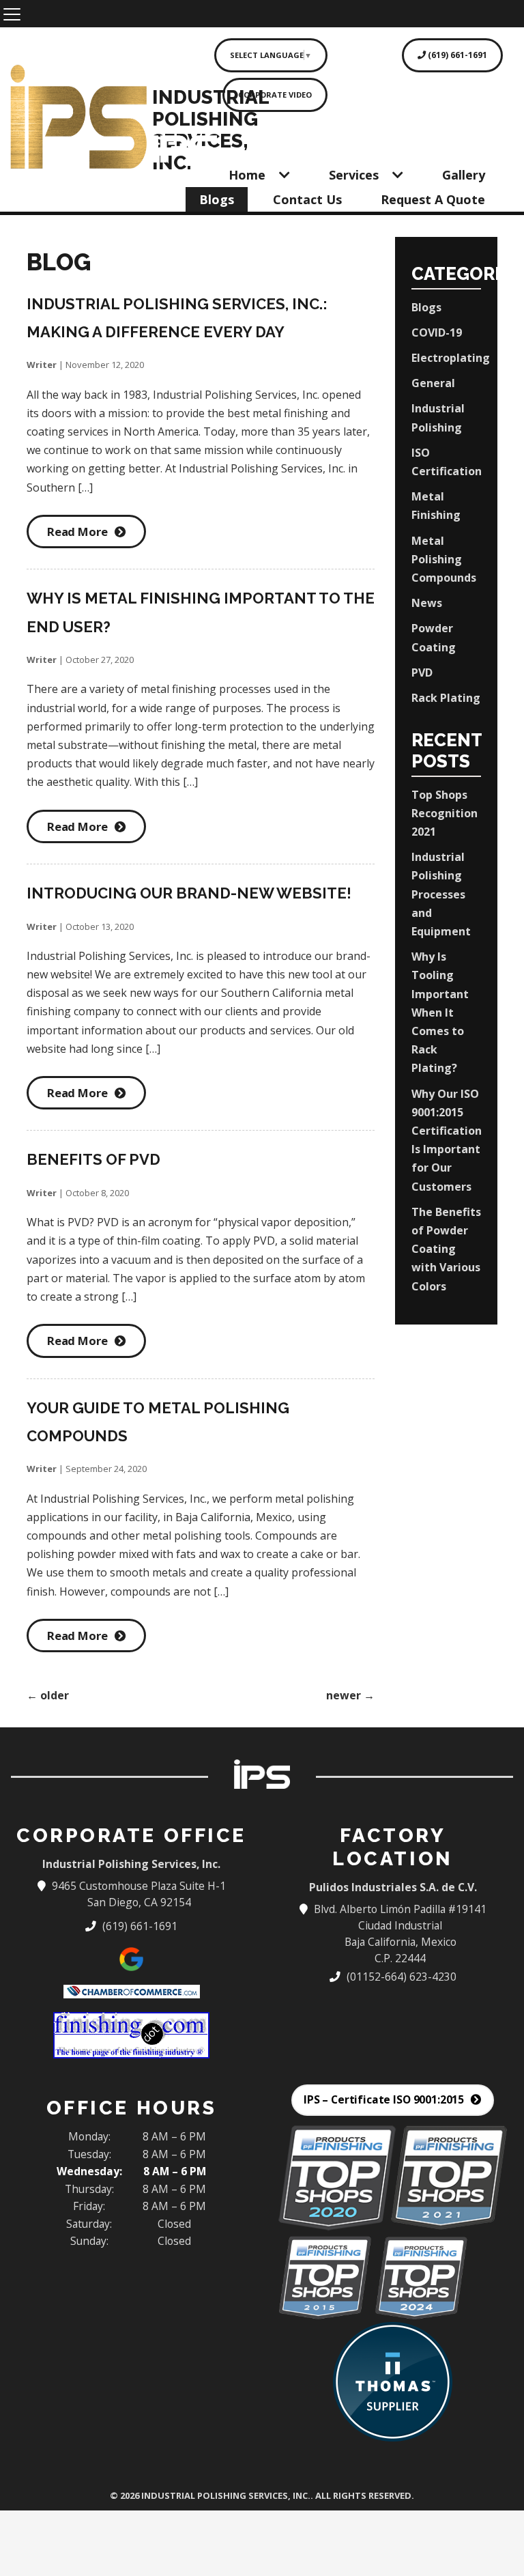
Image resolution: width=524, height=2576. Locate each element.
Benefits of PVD (93, 1159)
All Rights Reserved (363, 2495)
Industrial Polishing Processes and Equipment (441, 894)
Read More (77, 532)
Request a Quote (433, 199)
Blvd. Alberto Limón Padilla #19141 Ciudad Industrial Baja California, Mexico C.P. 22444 (401, 1934)
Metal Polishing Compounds (444, 559)
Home (247, 175)
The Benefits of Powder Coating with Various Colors (446, 1249)
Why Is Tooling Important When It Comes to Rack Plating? (440, 1012)
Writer (42, 365)
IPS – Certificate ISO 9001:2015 (384, 2099)
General (433, 383)
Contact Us (307, 199)
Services (354, 175)
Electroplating (451, 358)
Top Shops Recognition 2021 (445, 813)
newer (350, 1695)
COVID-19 (437, 332)
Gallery (464, 175)
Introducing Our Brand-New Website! (189, 893)
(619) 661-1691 (456, 55)
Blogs (217, 199)
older (48, 1695)
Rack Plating (446, 698)
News (427, 603)
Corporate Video (275, 95)
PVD (422, 673)
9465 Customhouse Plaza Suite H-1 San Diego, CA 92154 (139, 1894)
